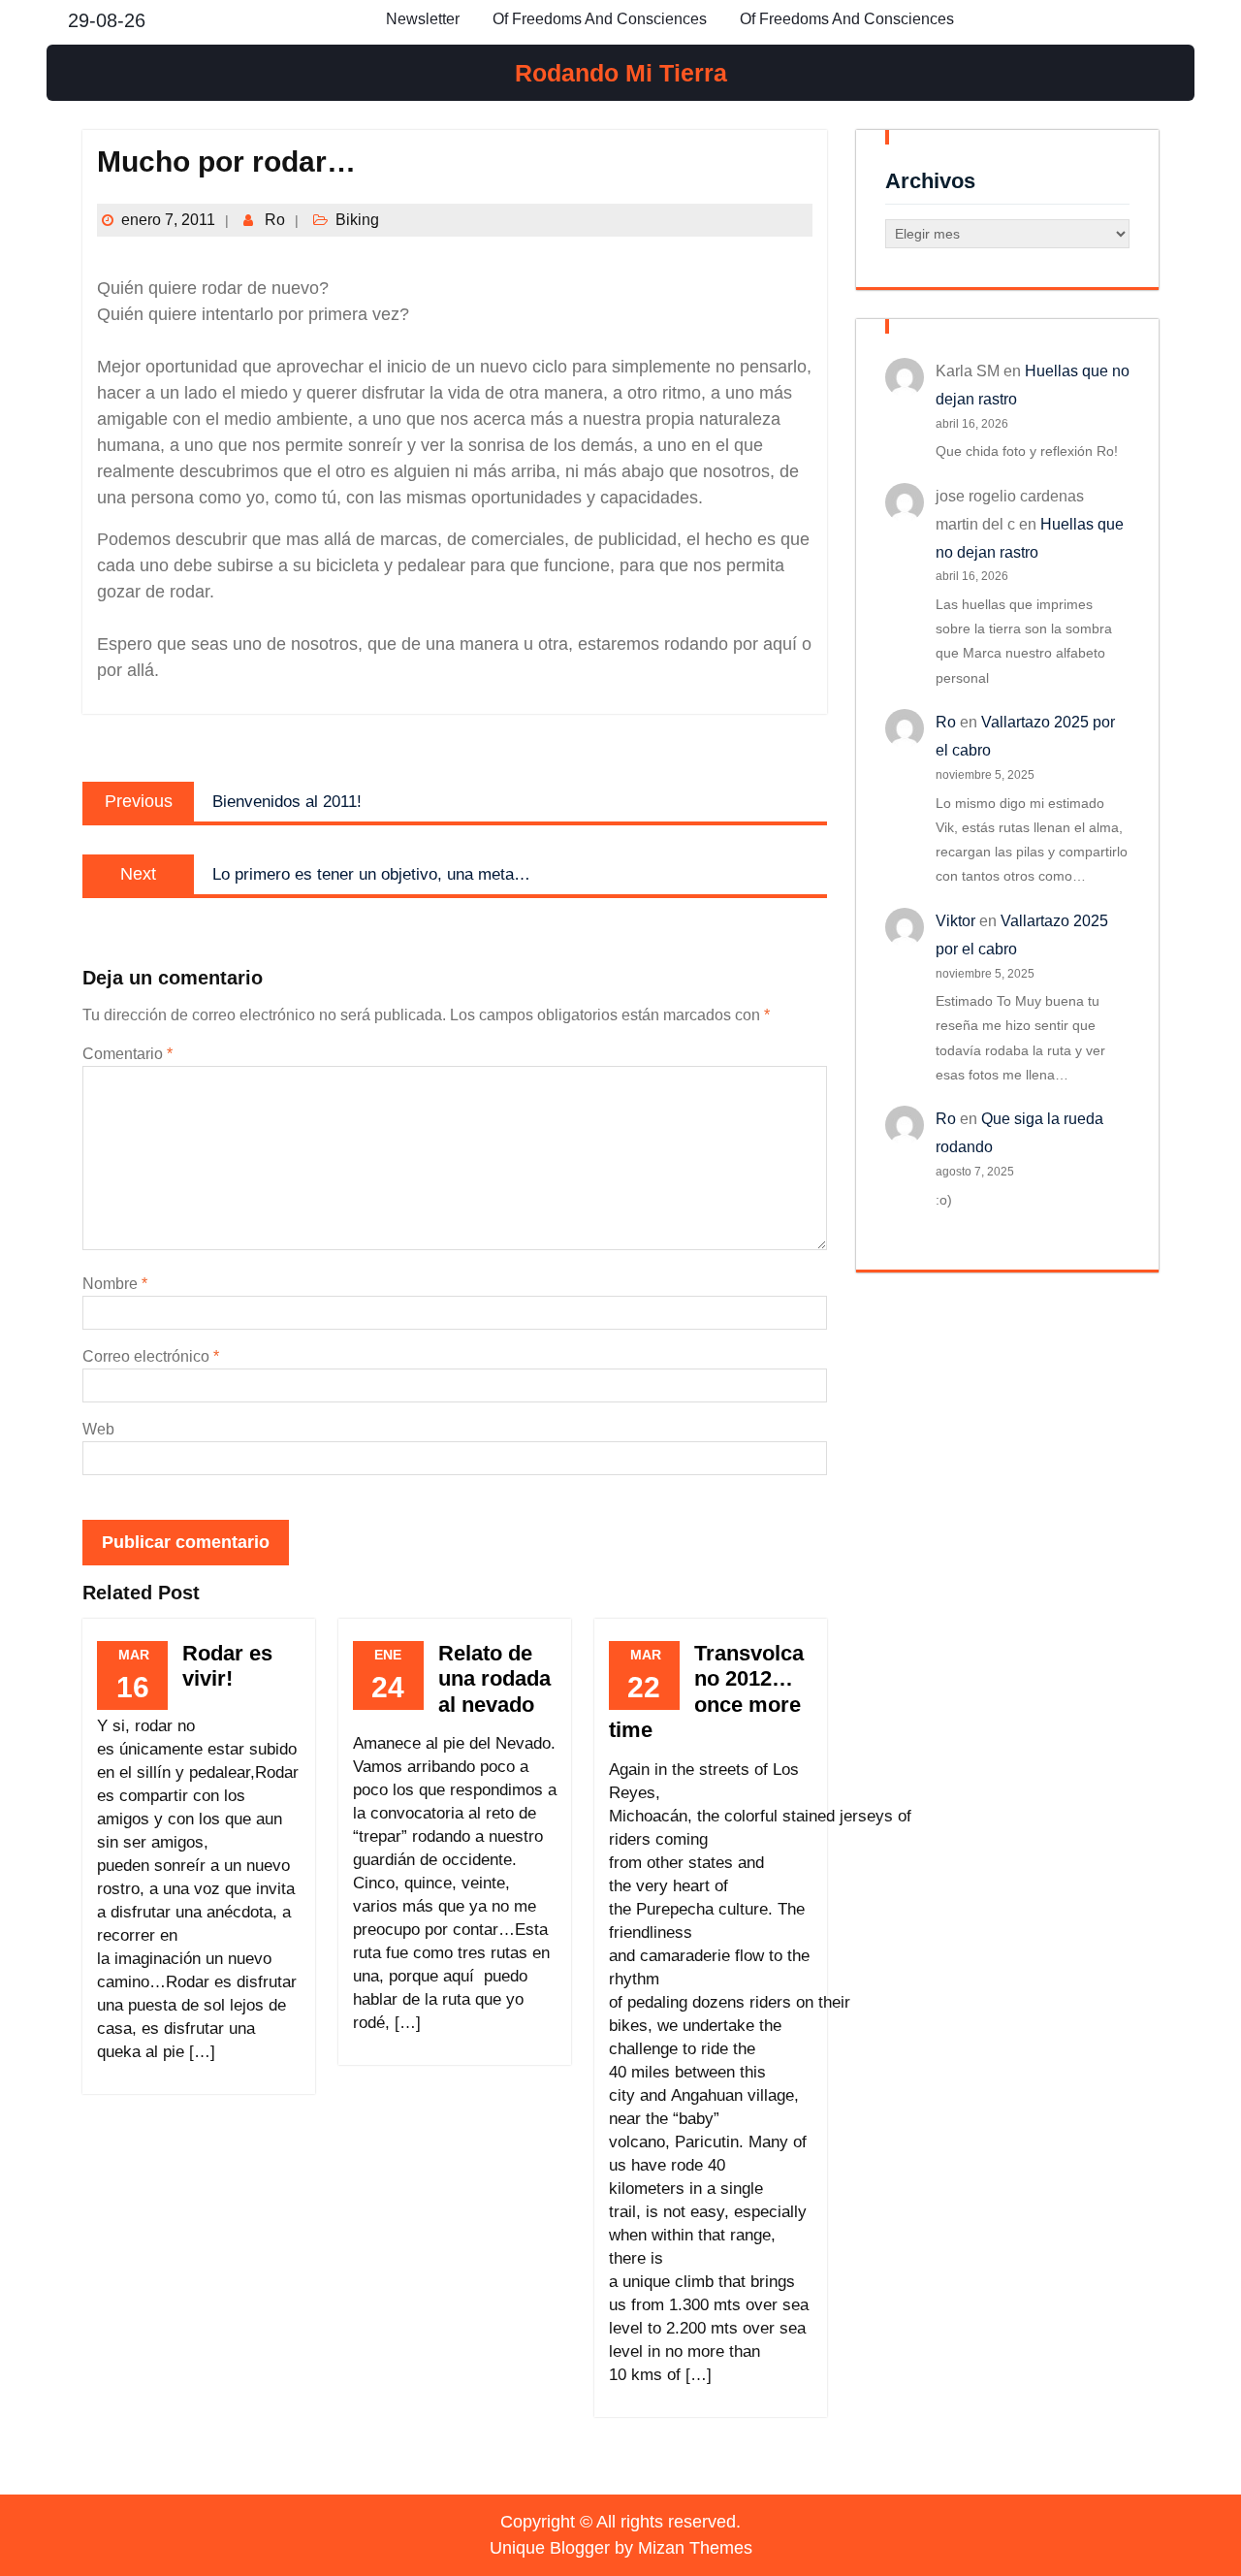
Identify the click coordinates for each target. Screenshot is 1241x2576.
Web (98, 1429)
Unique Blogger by (621, 2548)
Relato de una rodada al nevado (494, 1679)
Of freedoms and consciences (600, 19)
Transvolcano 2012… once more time (706, 1691)
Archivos (930, 181)
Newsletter (423, 19)
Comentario (127, 1054)
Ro (275, 220)
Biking (357, 220)
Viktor (955, 921)
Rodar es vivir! (227, 1666)
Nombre (115, 1284)
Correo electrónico (151, 1356)
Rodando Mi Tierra (621, 73)
